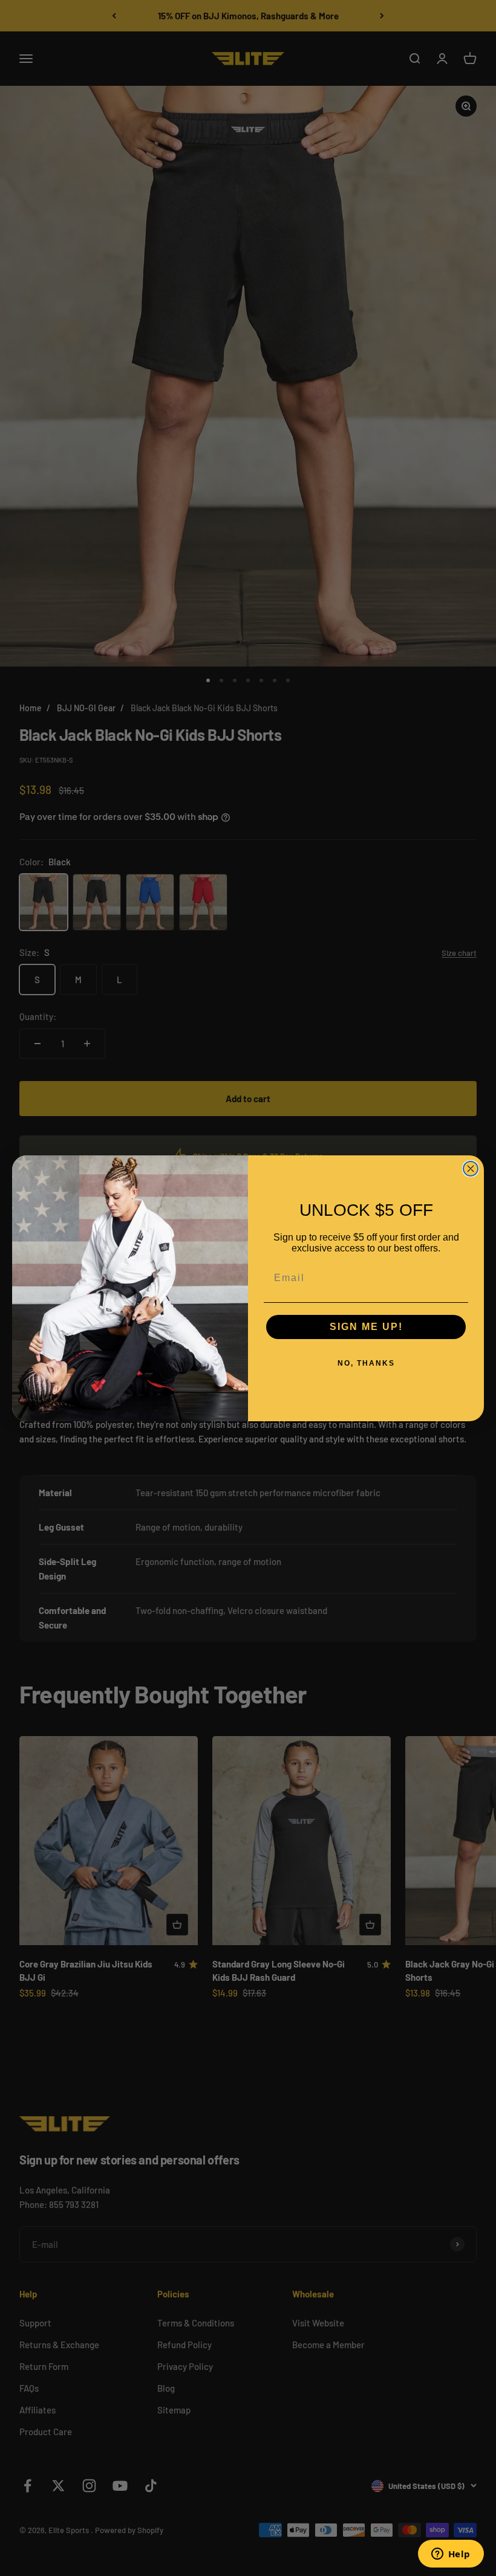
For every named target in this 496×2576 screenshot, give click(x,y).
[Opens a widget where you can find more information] (451, 2555)
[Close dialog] (471, 1169)
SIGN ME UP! (366, 1327)
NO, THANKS (366, 1363)
